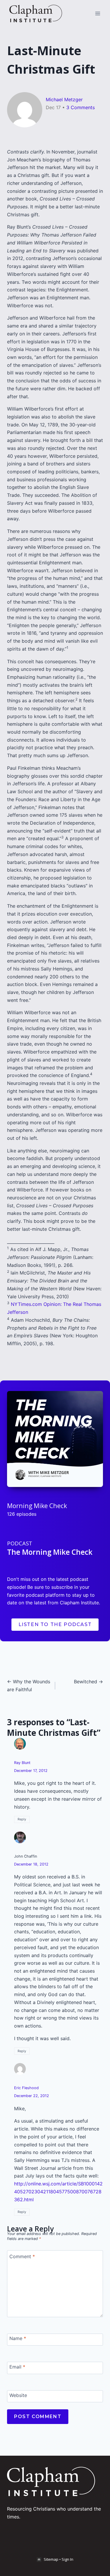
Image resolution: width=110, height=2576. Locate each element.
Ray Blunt (22, 1763)
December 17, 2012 (31, 1771)
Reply (22, 1819)
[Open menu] (98, 13)
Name (18, 2338)
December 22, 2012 (32, 2096)
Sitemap (51, 2559)
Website (18, 2395)
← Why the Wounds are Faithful (29, 1685)
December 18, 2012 (31, 1864)
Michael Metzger (64, 99)
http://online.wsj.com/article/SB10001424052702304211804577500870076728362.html (58, 2191)
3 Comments (81, 107)
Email (17, 2367)
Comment (22, 2256)
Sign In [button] (67, 2559)
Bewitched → (88, 1682)
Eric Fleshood (26, 2088)
